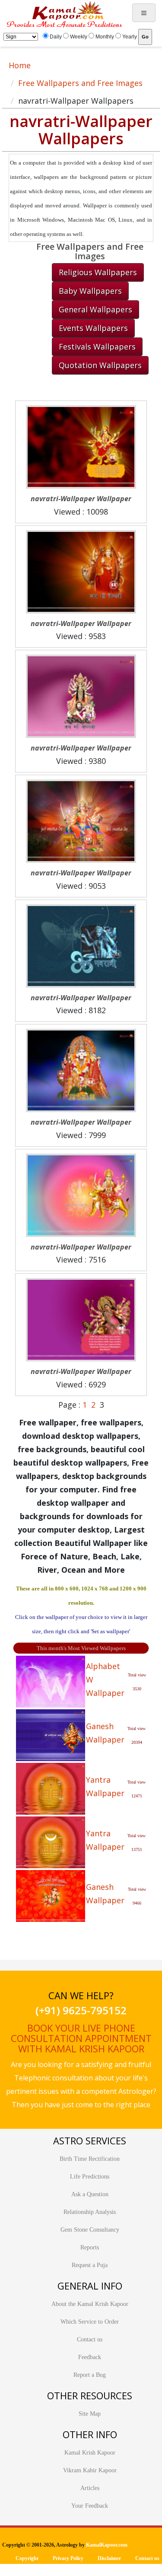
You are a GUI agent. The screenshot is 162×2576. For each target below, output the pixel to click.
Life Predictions (90, 2177)
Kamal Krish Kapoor (90, 2453)
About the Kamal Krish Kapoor (90, 2304)
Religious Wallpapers (98, 272)
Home (20, 65)
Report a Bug (90, 2375)
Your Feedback (90, 2506)
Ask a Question (90, 2194)
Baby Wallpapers (90, 291)
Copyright (27, 2558)
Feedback (90, 2357)
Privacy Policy (68, 2558)
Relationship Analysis (90, 2212)
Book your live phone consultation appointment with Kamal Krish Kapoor (81, 2038)
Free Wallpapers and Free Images (80, 83)
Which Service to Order (90, 2322)
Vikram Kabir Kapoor (90, 2470)
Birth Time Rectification (90, 2159)
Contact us (90, 2339)
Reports (90, 2247)
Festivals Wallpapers (97, 347)
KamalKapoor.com (107, 2545)
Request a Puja (90, 2265)
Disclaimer (109, 2558)
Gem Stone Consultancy (90, 2230)
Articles (90, 2488)
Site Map (90, 2414)
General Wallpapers (95, 309)
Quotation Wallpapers (100, 365)
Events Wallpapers (93, 328)
